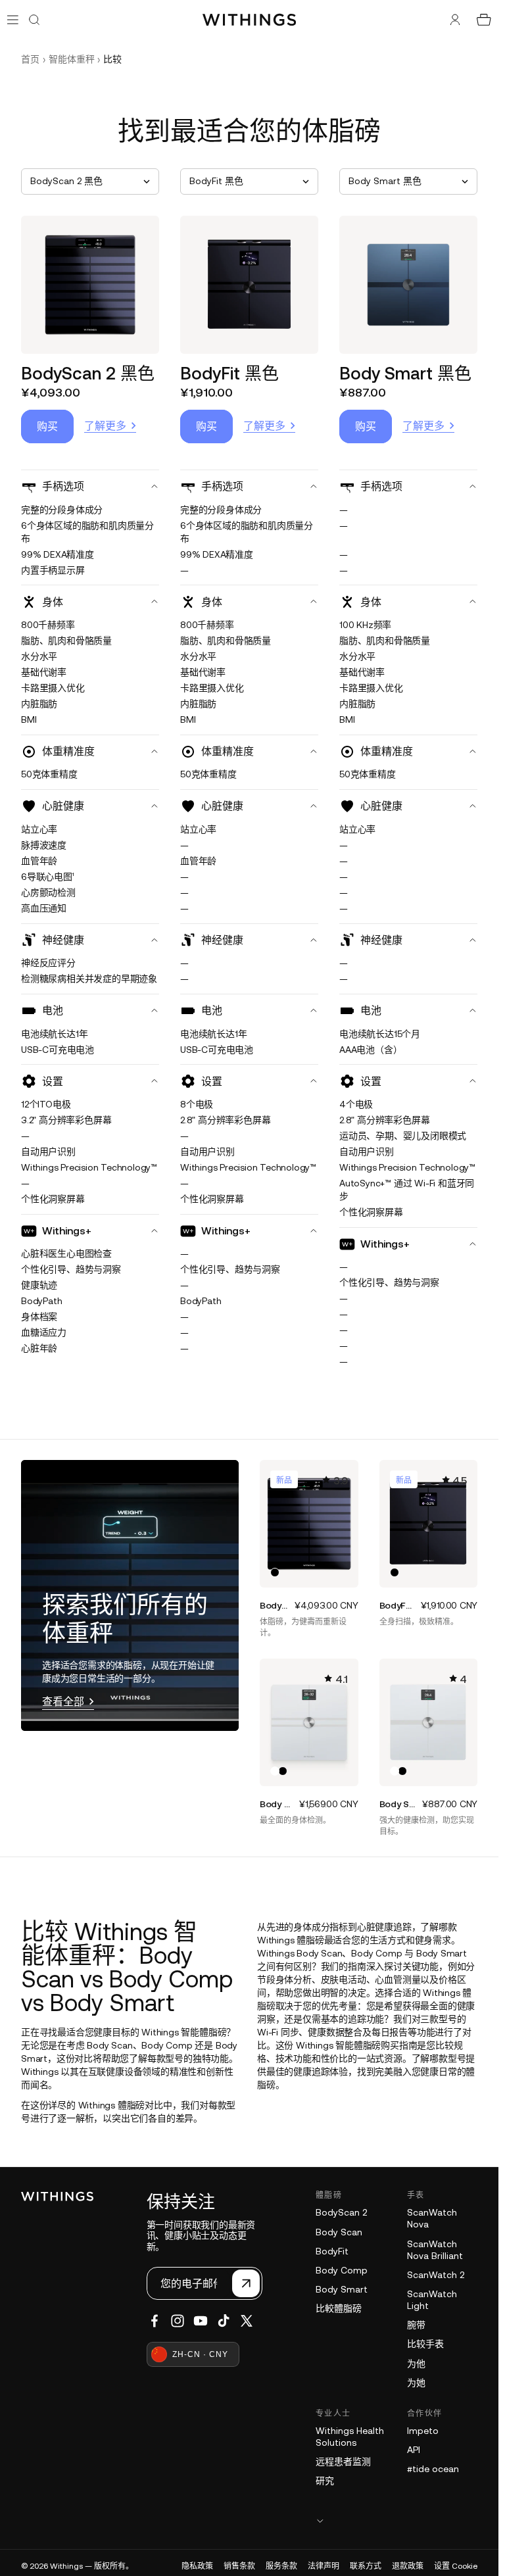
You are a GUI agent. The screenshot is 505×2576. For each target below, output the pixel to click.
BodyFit (332, 2251)
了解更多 (105, 425)
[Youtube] (201, 2321)
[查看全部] (130, 1595)
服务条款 (281, 2566)
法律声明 (324, 2566)
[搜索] (34, 20)
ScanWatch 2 (436, 2275)
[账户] (455, 20)
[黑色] (275, 1572)
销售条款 (239, 2566)
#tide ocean (433, 2469)
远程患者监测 (343, 2462)
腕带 (416, 2325)
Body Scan (339, 2232)
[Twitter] (247, 2321)
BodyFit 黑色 (229, 373)
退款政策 (408, 2566)
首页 (30, 59)
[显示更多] (397, 2520)
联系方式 (366, 2566)
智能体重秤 (72, 59)
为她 (416, 2383)
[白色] (275, 1771)
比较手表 (425, 2344)
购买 (47, 426)
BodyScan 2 (341, 2212)
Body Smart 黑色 (405, 373)
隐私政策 (197, 2566)
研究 (325, 2481)
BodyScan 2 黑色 (88, 373)
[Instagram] (178, 2321)
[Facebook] (155, 2321)
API (414, 2450)
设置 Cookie (456, 2566)
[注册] (246, 2283)
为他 (416, 2364)
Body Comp (342, 2270)
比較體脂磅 (339, 2308)
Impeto (423, 2431)
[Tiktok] (224, 2321)
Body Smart (342, 2289)
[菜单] (13, 19)
